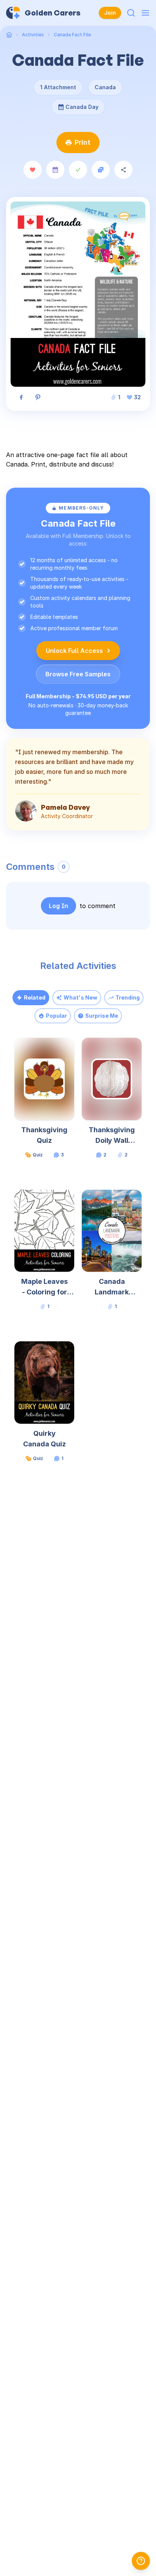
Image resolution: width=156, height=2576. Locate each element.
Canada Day (80, 104)
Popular (56, 1016)
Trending (128, 997)
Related (35, 997)
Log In (58, 906)
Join (110, 13)
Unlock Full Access (74, 651)
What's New (80, 997)
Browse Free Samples (78, 674)
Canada (105, 87)
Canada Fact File (72, 35)
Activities (33, 35)
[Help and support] (141, 2561)
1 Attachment (58, 87)
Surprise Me (102, 1016)
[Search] (131, 13)
